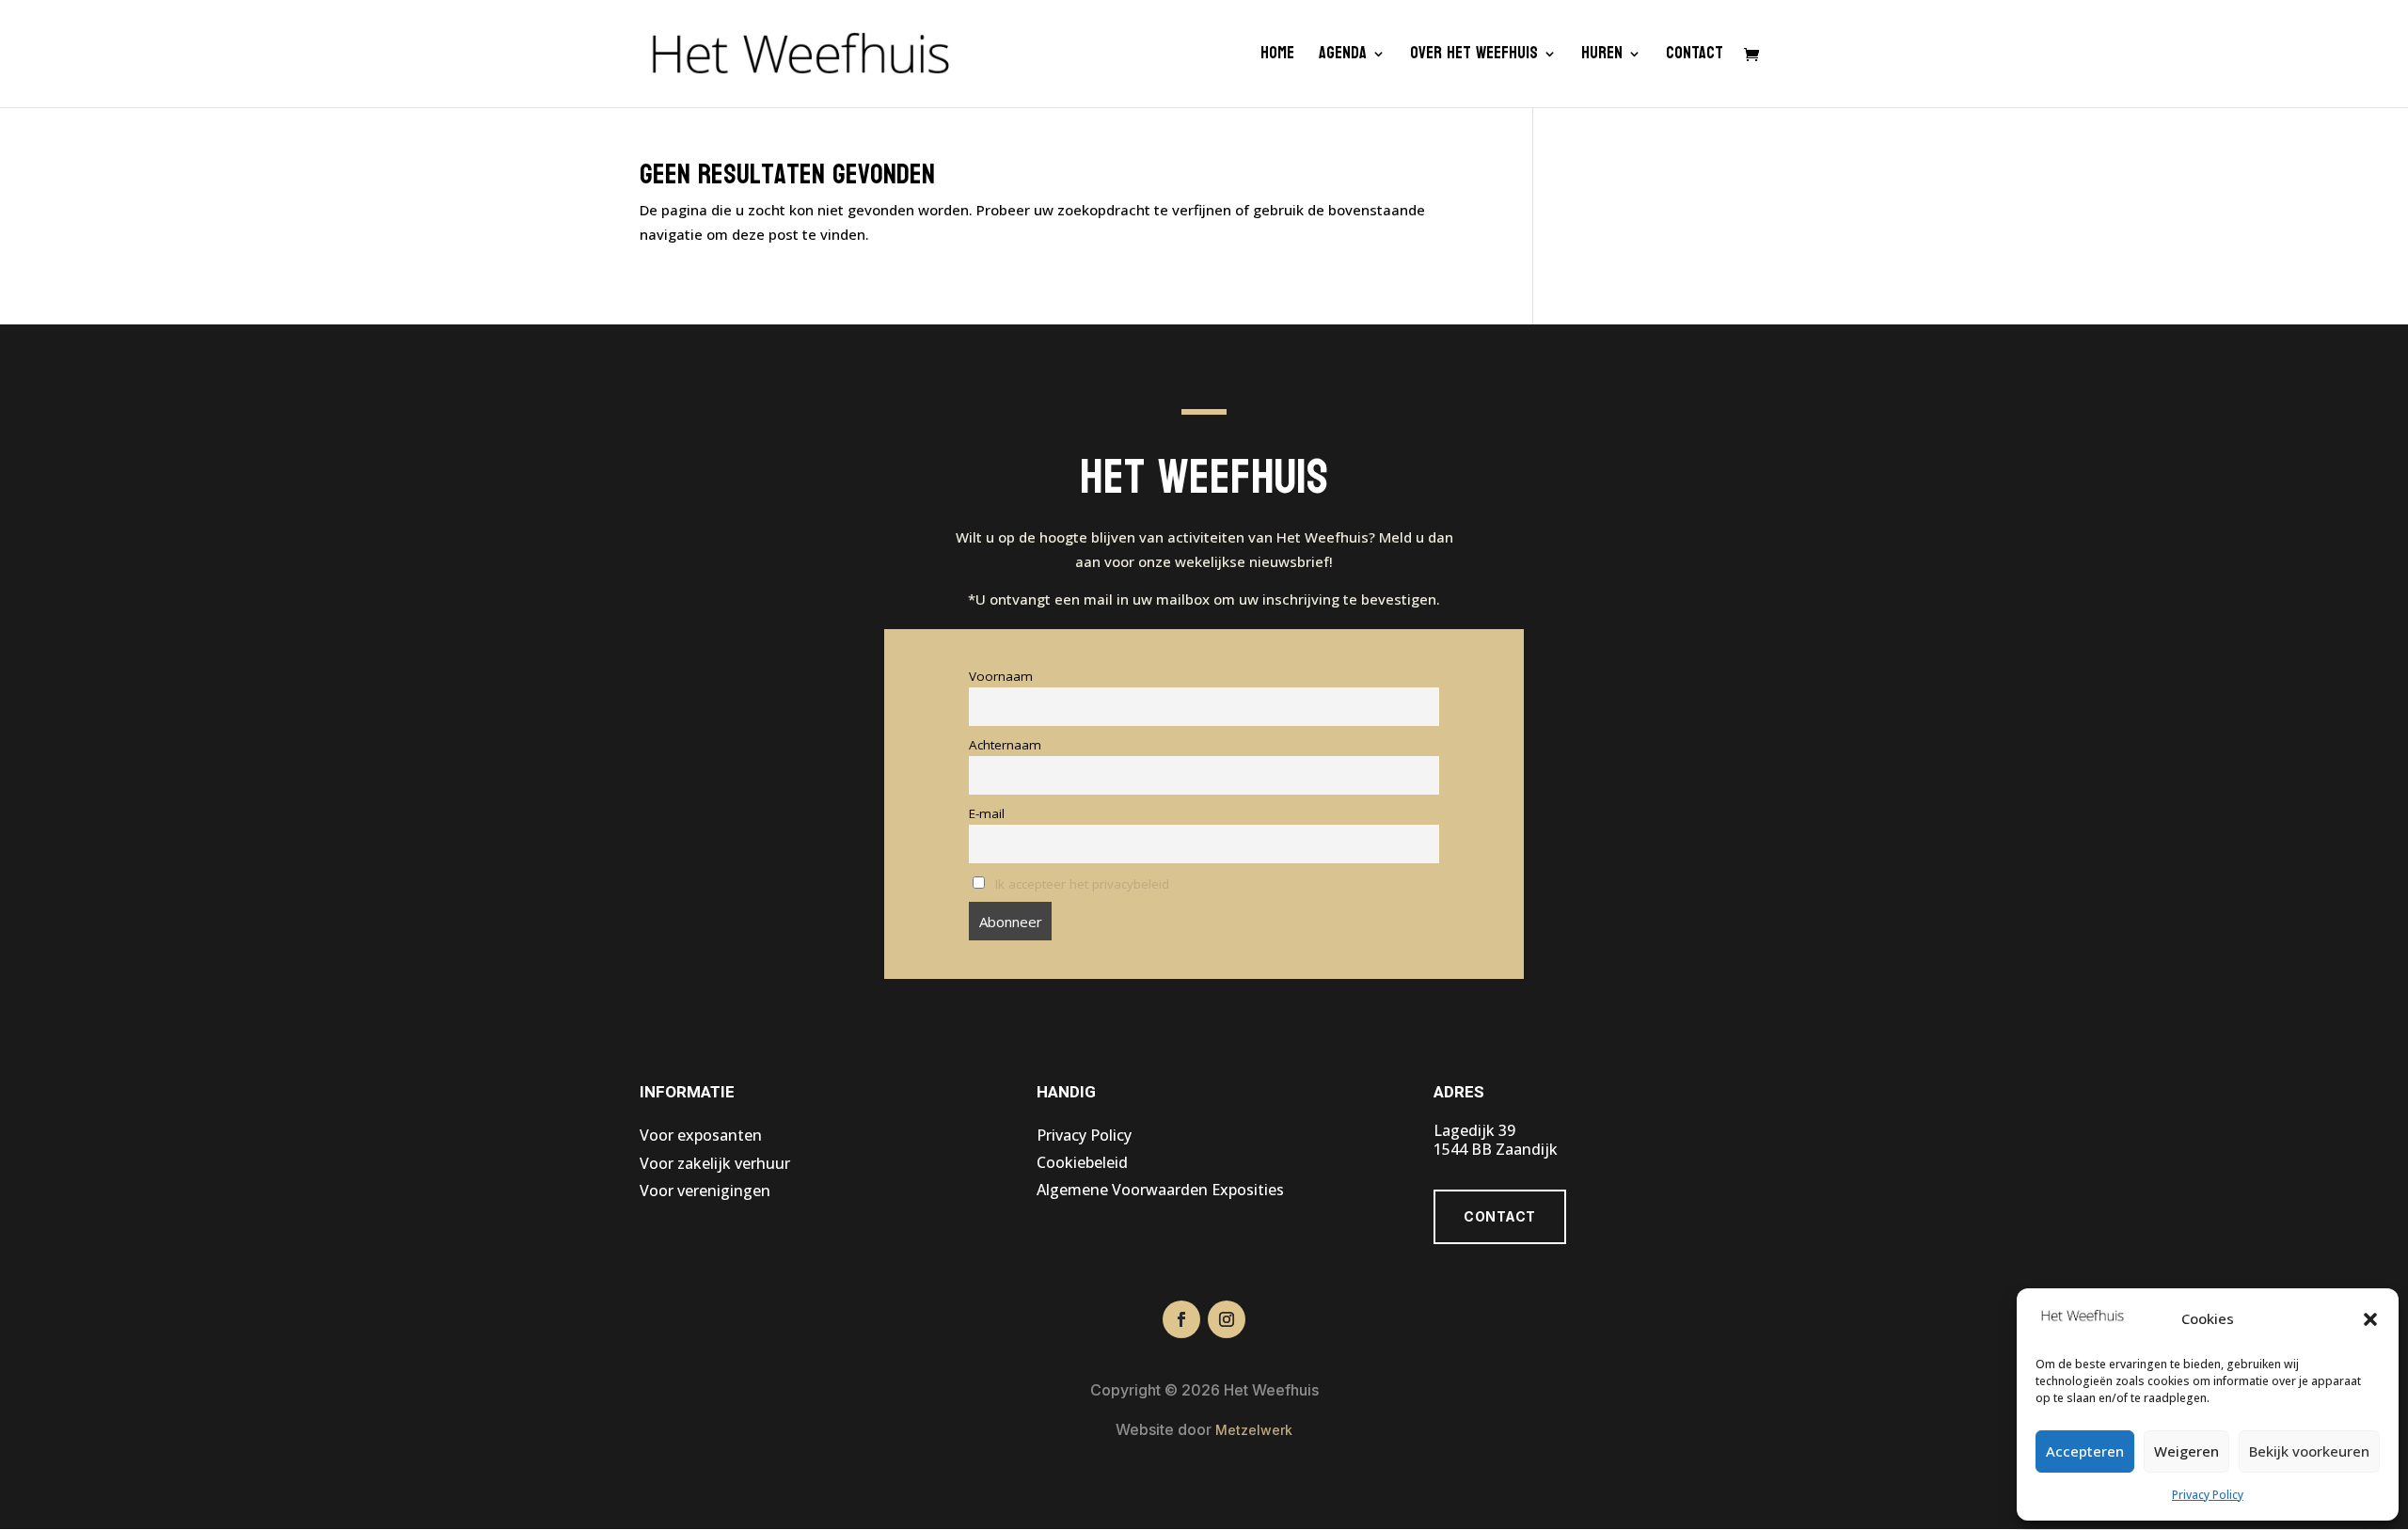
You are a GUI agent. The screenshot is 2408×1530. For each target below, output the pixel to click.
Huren (1602, 58)
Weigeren (2186, 1451)
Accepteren (2085, 1451)
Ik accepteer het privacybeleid (1082, 884)
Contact (1695, 58)
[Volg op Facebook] (1181, 1319)
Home (1277, 58)
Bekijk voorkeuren (2309, 1451)
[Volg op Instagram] (1227, 1319)
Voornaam (1001, 676)
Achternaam (1005, 745)
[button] (2370, 1319)
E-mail (987, 813)
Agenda (1343, 58)
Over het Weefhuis (1474, 58)
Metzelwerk (1254, 1430)
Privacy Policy (2208, 1495)
